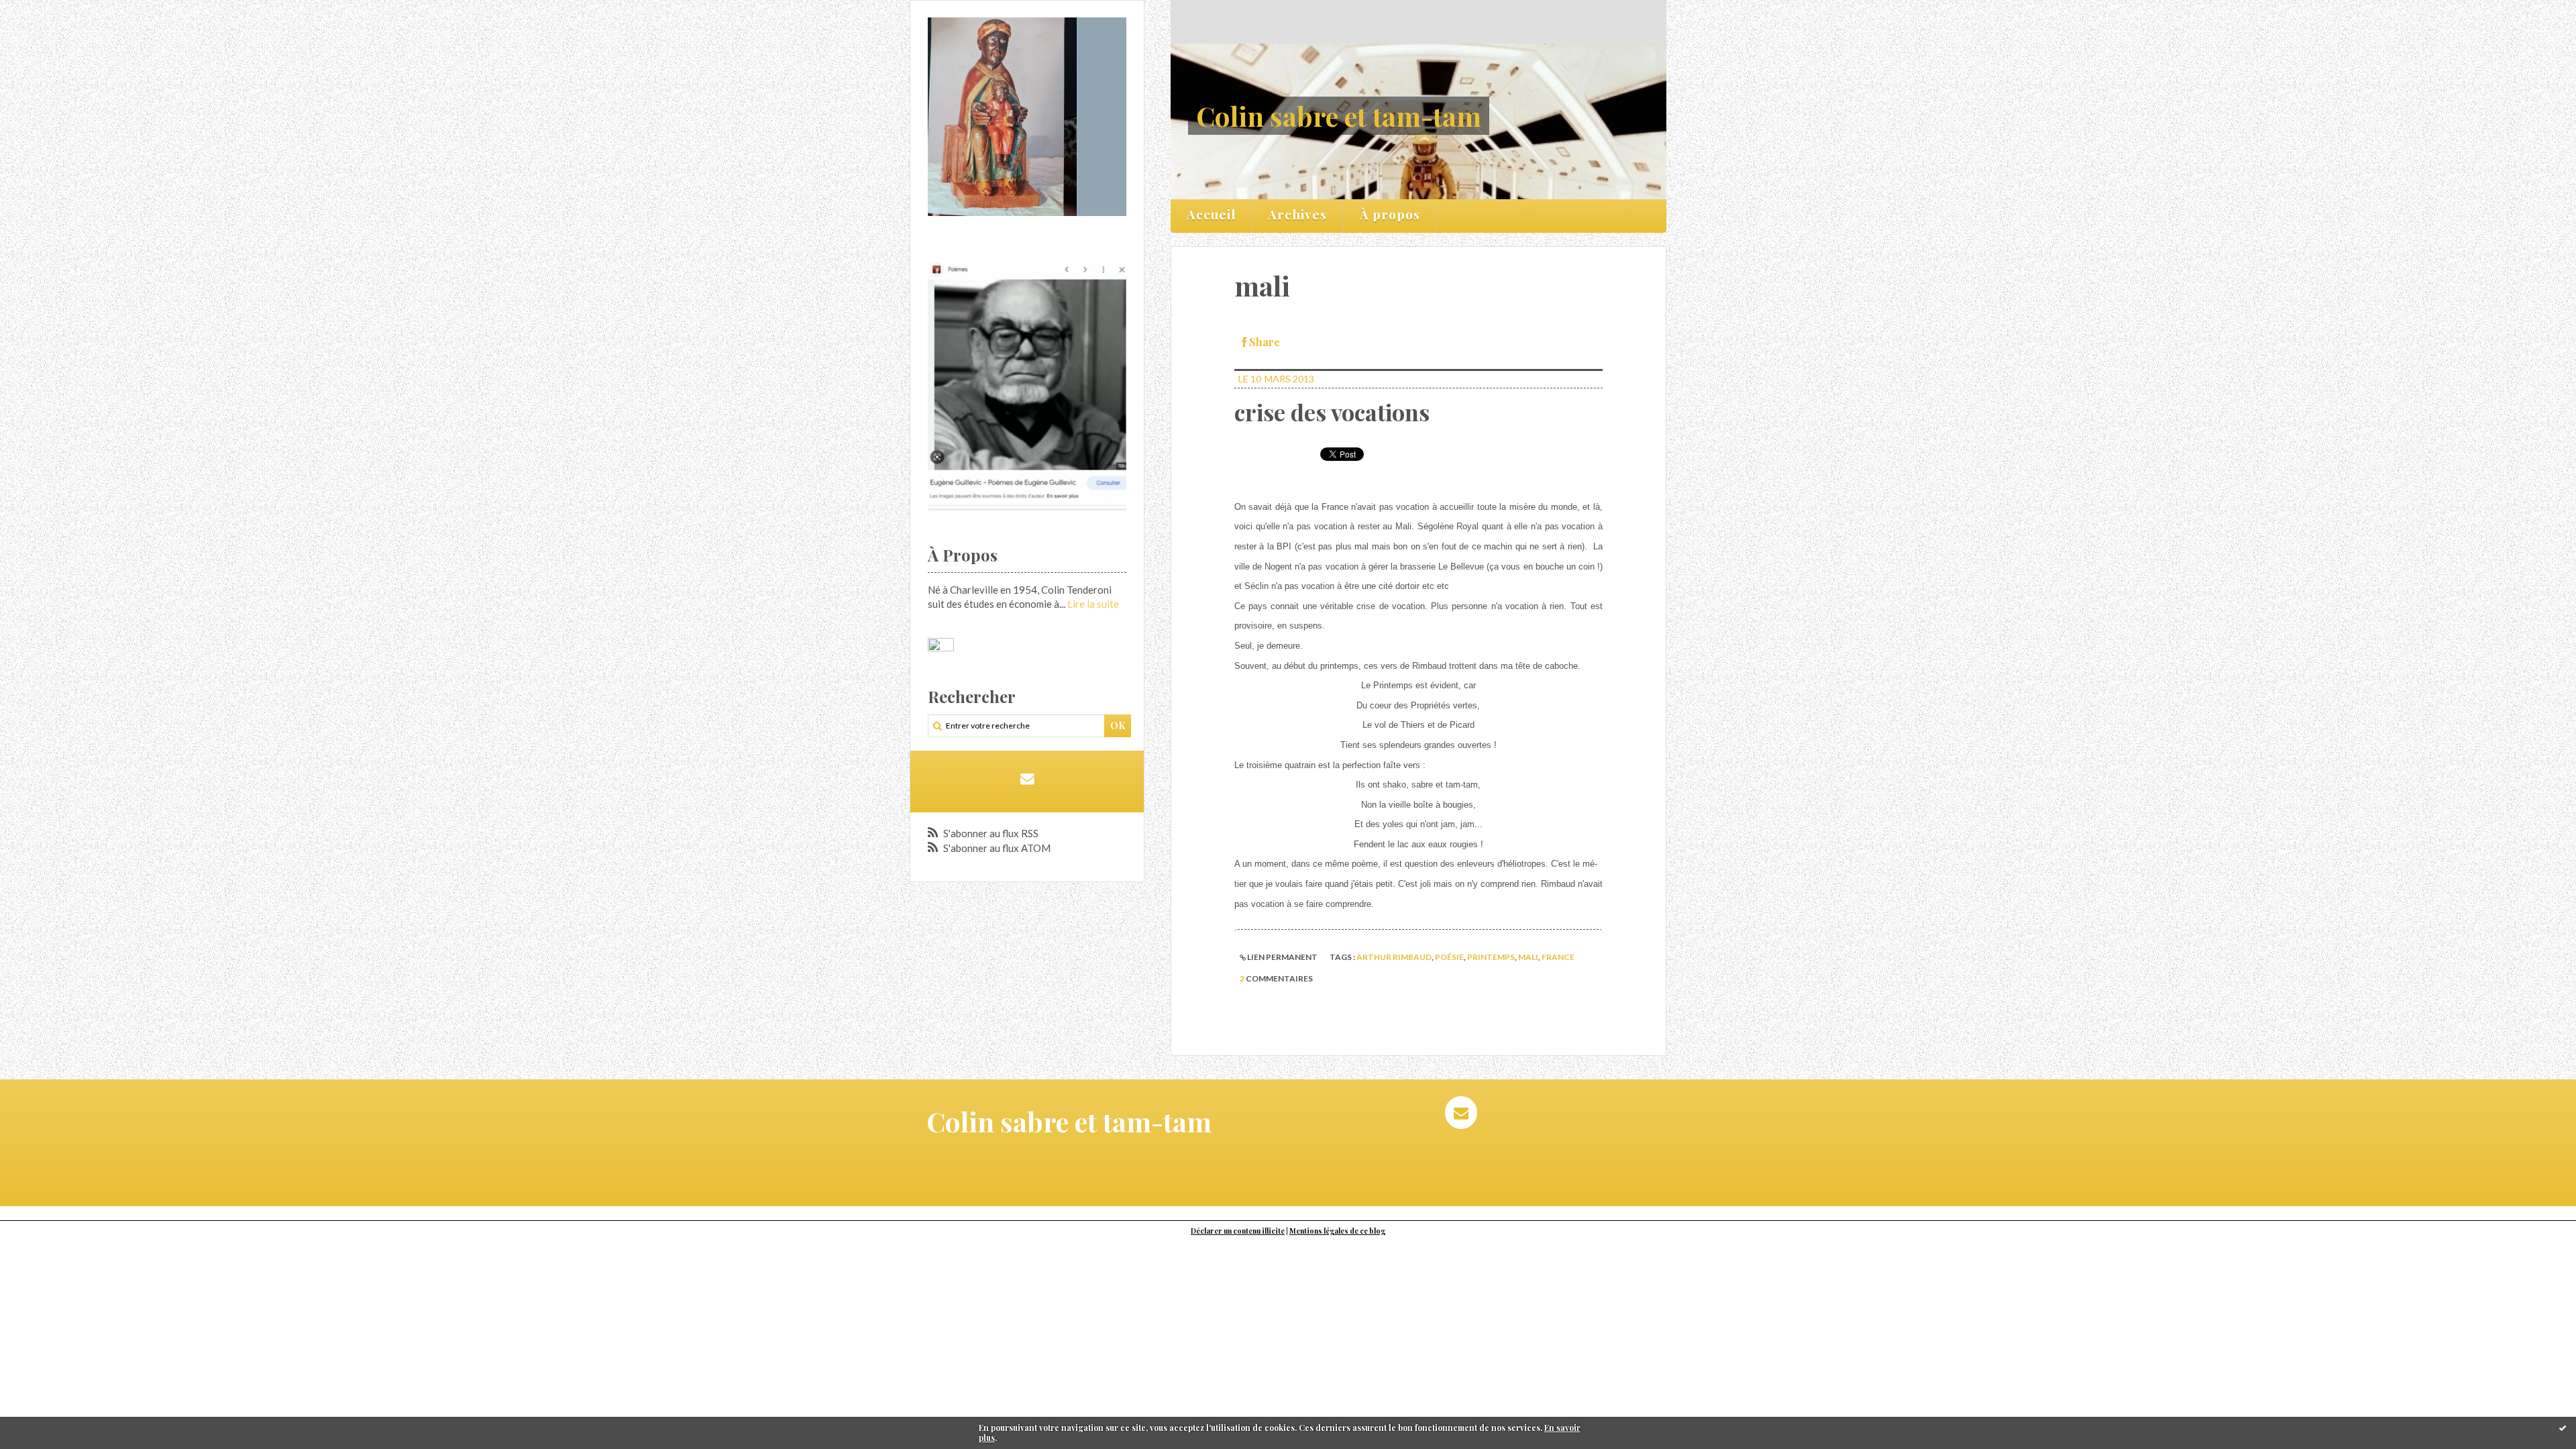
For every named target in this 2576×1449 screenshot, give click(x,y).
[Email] (1027, 779)
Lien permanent (1282, 957)
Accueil (1211, 214)
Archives (1297, 214)
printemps (1491, 957)
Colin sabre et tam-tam (1339, 116)
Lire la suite (1093, 604)
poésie (1449, 957)
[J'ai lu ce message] (2563, 1428)
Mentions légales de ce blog (1337, 1231)
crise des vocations (1332, 412)
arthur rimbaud (1394, 957)
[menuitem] (1212, 216)
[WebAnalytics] (941, 645)
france (1558, 957)
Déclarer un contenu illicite (1238, 1231)
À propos (1390, 214)
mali (1528, 957)
